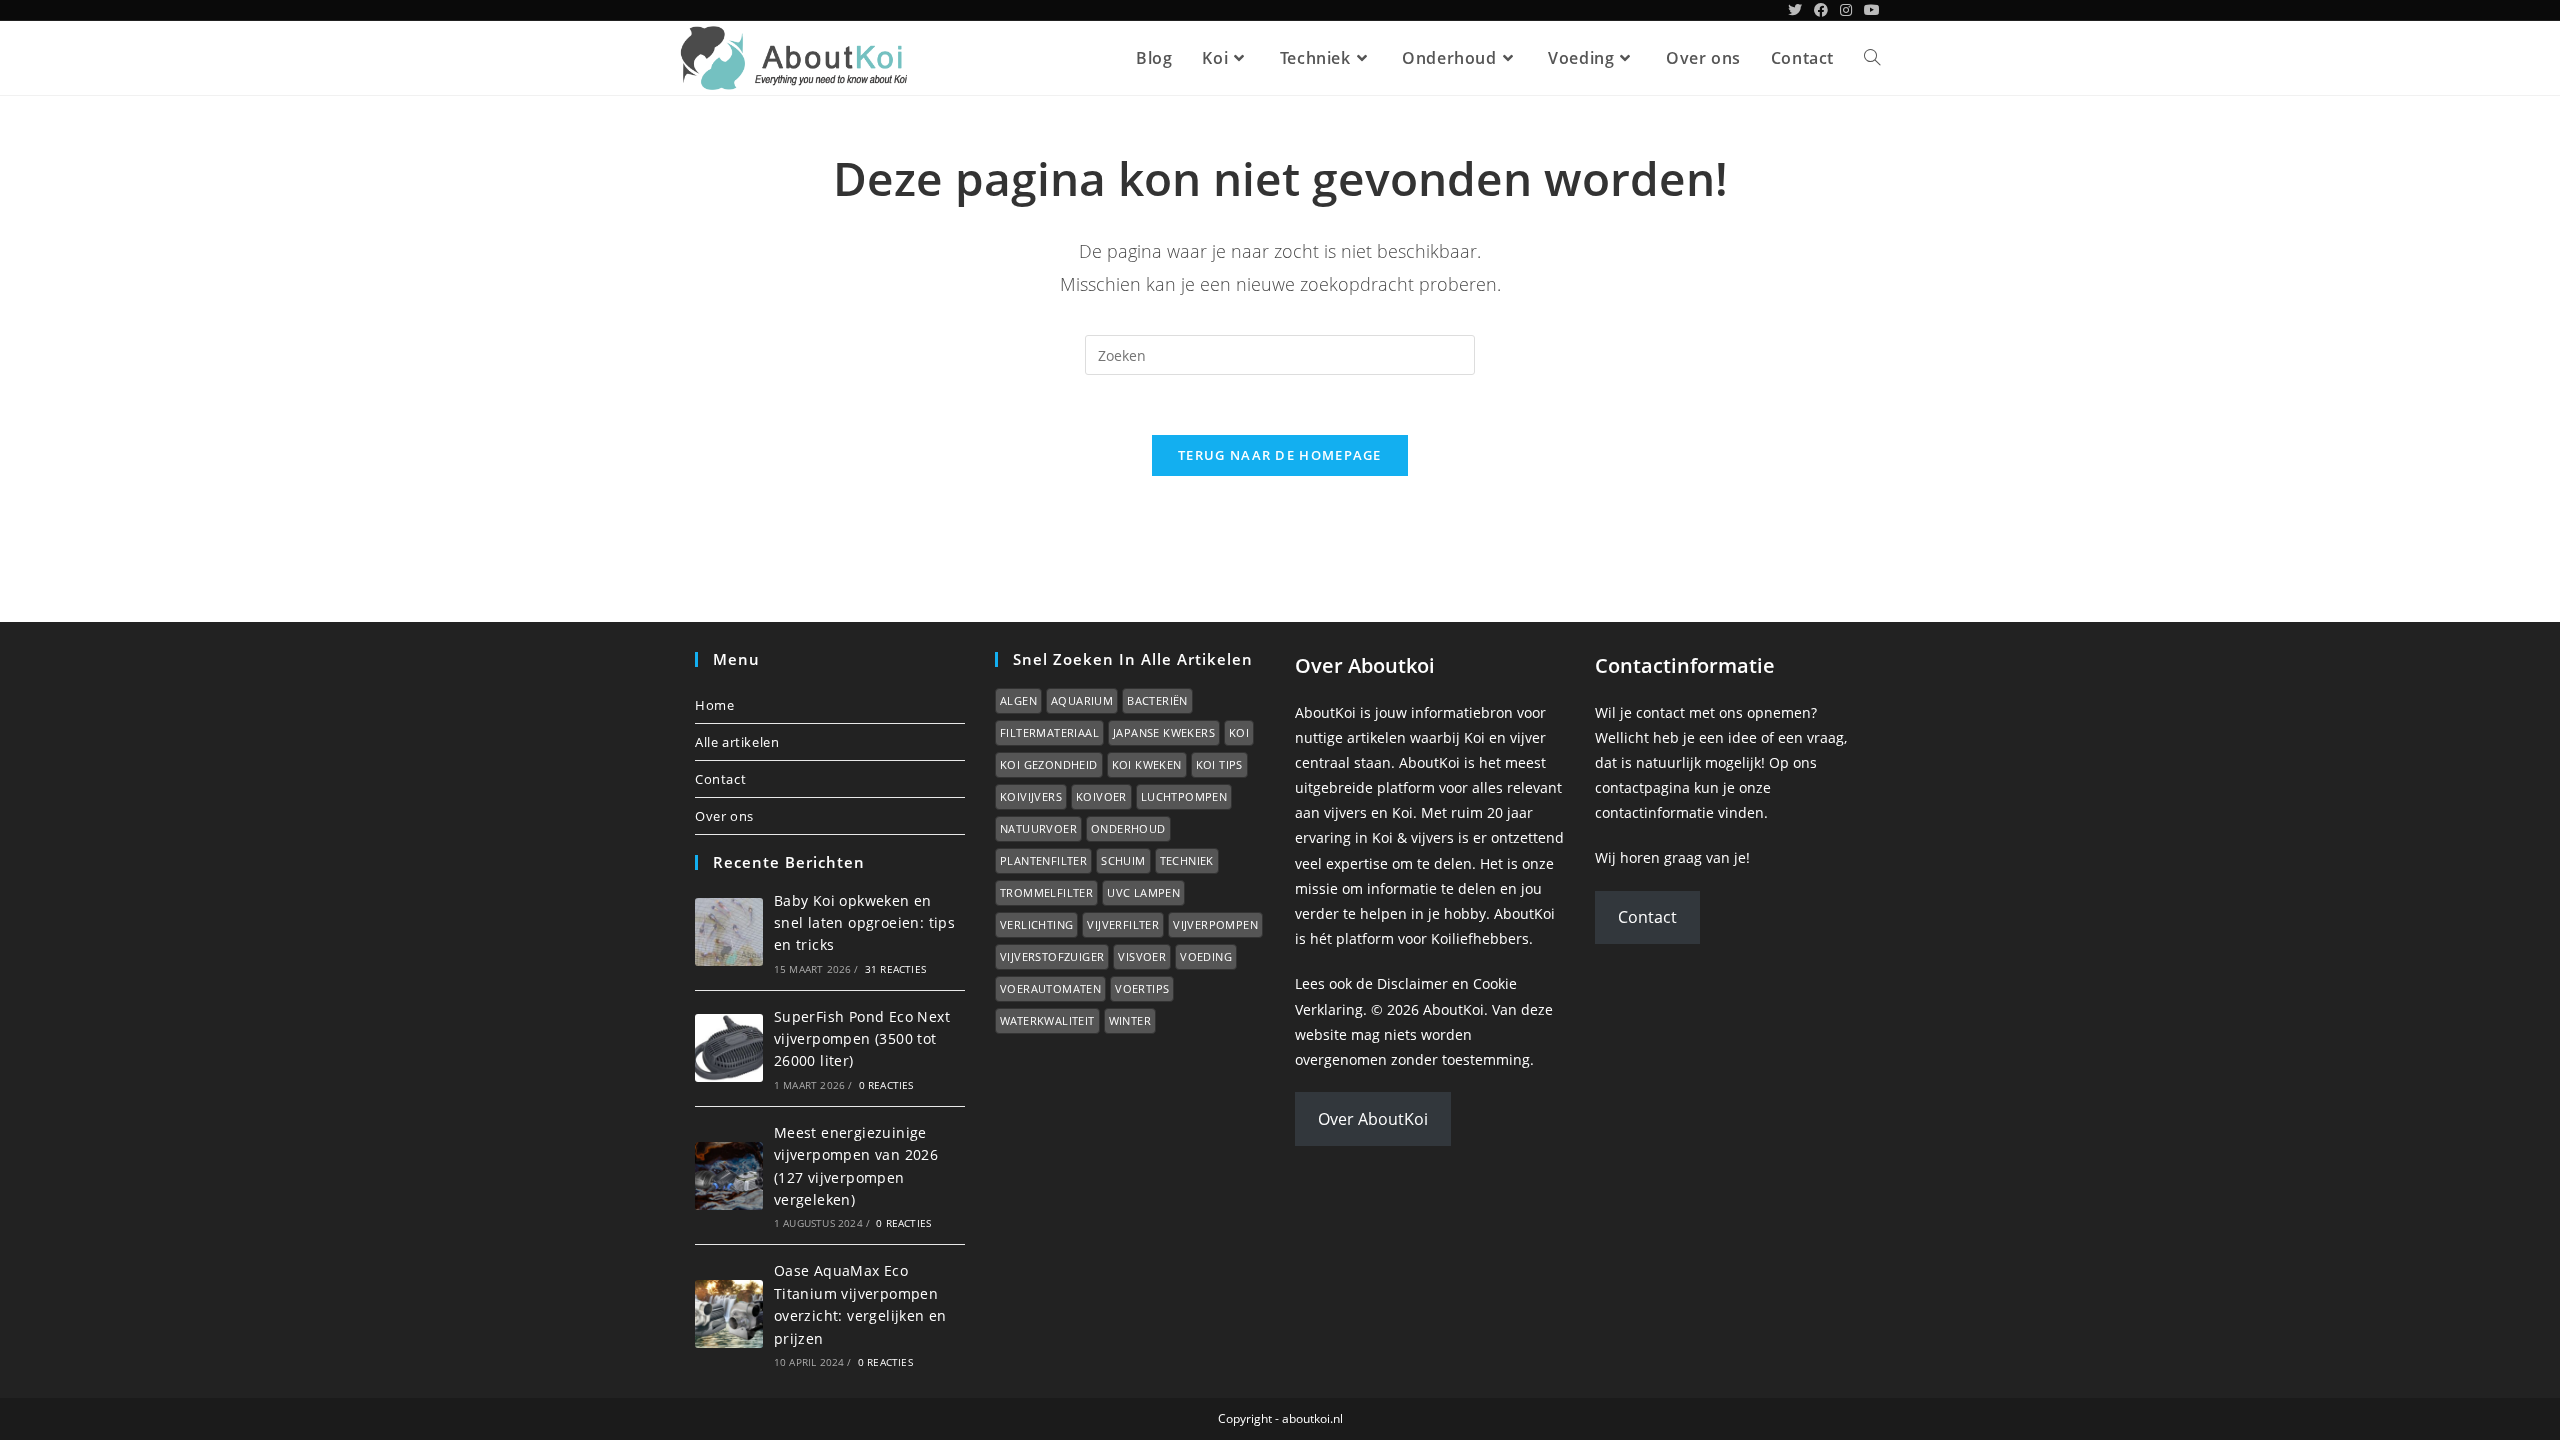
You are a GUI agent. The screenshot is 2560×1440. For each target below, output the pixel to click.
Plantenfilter (1043, 860)
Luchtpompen (1184, 796)
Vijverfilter (1123, 924)
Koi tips (1219, 764)
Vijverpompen (1215, 924)
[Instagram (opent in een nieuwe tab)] (1846, 10)
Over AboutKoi (1373, 1119)
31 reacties (895, 969)
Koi (1239, 732)
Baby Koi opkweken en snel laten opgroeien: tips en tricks (864, 923)
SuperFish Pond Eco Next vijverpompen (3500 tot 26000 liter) (862, 1039)
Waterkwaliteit (1047, 1020)
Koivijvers (1031, 796)
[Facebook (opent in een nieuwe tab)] (1821, 10)
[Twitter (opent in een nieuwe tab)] (1795, 10)
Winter (1130, 1020)
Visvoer (1142, 956)
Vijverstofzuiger (1052, 956)
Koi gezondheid (1049, 764)
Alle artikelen (737, 742)
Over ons (724, 816)
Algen (1018, 700)
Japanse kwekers (1164, 732)
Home (714, 705)
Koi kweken (1147, 764)
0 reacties (886, 1085)
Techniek (1187, 860)
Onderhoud (1128, 828)
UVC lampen (1143, 892)
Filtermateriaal (1049, 732)
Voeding (1206, 956)
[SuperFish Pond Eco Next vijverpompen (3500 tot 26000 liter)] (729, 1048)
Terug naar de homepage (1280, 455)
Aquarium (1082, 700)
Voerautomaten (1050, 988)
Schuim (1123, 860)
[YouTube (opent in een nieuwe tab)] (1869, 10)
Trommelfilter (1046, 892)
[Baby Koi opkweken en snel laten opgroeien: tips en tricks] (729, 932)
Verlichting (1036, 924)
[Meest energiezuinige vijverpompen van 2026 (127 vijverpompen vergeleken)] (729, 1176)
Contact (720, 779)
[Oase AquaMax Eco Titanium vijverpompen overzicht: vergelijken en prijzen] (729, 1314)
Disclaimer (1412, 983)
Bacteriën (1157, 700)
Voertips (1142, 988)
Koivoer (1101, 796)
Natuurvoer (1038, 828)
